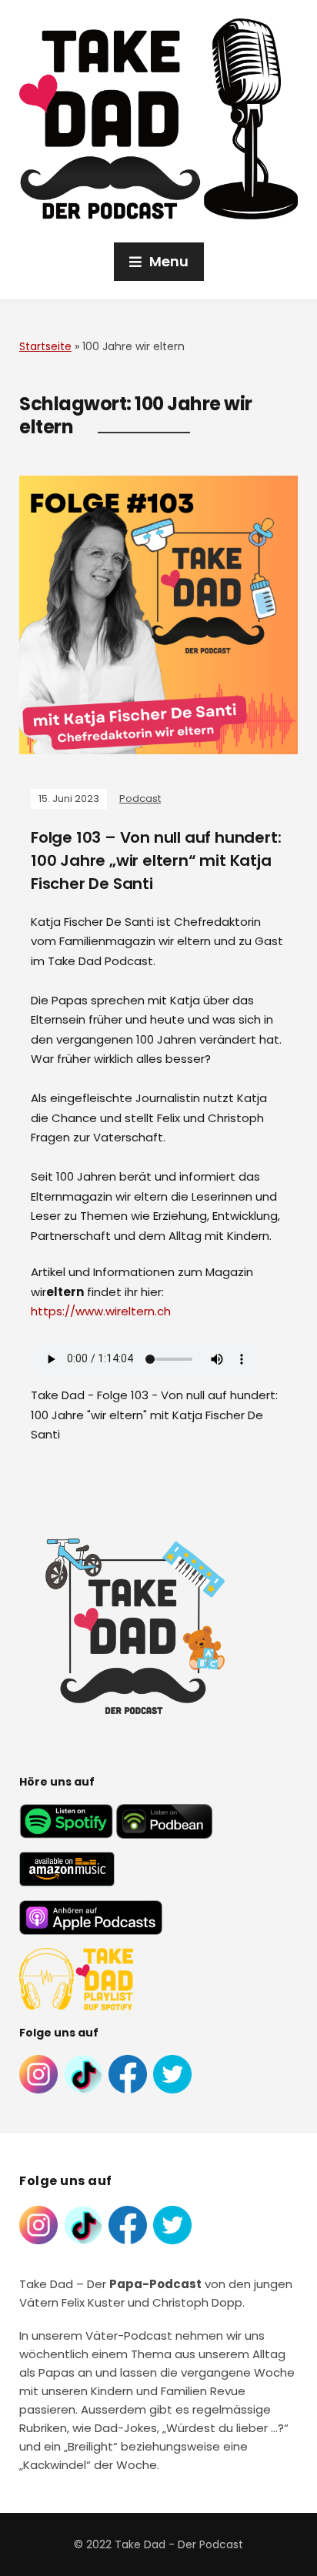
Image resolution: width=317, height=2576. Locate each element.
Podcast (140, 799)
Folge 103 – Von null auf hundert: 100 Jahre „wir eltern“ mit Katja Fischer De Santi (156, 860)
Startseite (45, 346)
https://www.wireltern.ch (101, 1311)
